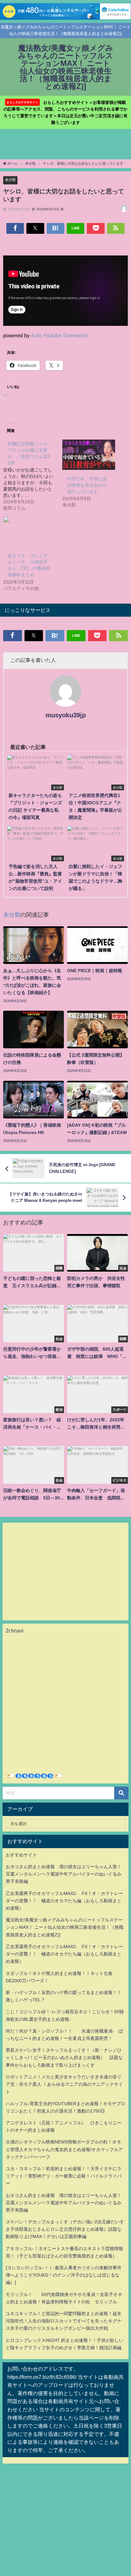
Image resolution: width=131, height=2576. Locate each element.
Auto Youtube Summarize (60, 335)
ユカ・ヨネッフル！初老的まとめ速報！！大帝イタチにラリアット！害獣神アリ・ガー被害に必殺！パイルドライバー (64, 2176)
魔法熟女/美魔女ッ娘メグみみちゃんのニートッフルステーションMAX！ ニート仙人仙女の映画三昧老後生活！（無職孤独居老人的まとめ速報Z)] (65, 1927)
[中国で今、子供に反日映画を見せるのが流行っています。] (89, 455)
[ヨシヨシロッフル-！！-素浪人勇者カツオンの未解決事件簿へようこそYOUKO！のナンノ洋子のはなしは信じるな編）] (64, 2275)
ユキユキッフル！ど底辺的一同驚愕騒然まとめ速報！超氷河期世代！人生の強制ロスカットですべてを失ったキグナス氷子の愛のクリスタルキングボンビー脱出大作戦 (64, 2321)
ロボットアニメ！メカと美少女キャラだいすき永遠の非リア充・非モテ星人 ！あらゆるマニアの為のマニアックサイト (64, 2084)
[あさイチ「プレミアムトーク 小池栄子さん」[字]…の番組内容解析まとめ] (30, 531)
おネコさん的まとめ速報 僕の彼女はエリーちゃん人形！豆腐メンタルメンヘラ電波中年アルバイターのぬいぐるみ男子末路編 (64, 1874)
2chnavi (15, 1631)
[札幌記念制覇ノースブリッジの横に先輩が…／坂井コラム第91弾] (33, 476)
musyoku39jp (66, 715)
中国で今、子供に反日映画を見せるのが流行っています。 (87, 485)
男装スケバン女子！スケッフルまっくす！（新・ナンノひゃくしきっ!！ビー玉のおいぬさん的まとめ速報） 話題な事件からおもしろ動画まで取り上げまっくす (64, 2057)
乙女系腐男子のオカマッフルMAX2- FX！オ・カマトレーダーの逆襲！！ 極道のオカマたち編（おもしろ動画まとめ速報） (64, 1901)
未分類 (10, 180)
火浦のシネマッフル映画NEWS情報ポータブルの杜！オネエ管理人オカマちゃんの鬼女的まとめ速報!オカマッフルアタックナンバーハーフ (64, 2149)
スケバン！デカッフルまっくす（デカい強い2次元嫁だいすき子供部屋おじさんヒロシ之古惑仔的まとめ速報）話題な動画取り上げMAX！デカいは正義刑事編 (65, 2229)
